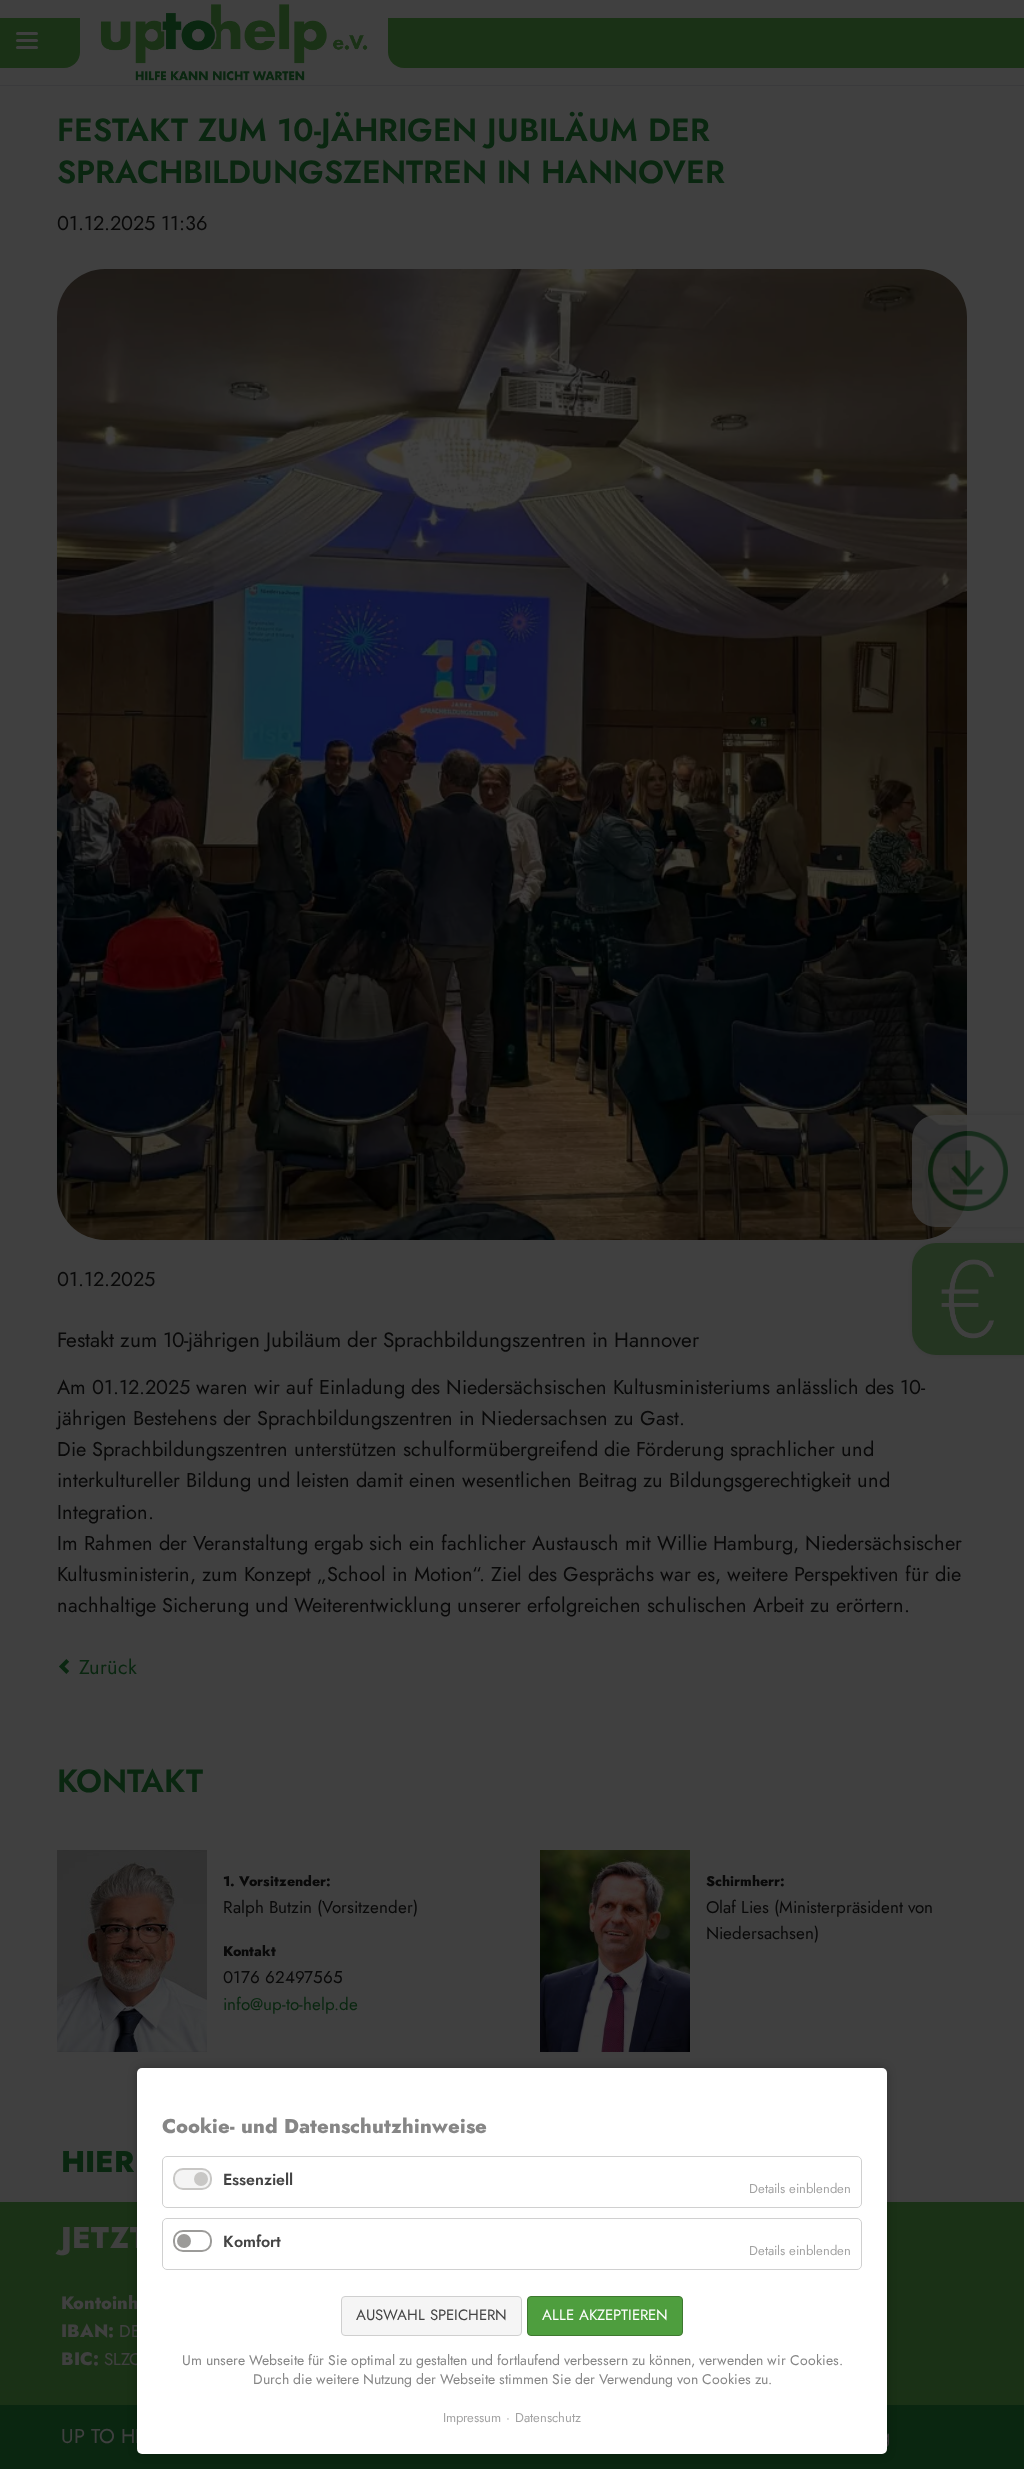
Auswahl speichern (431, 2315)
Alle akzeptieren (605, 2315)
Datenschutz (548, 2417)
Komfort (252, 2241)
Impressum (472, 2417)
